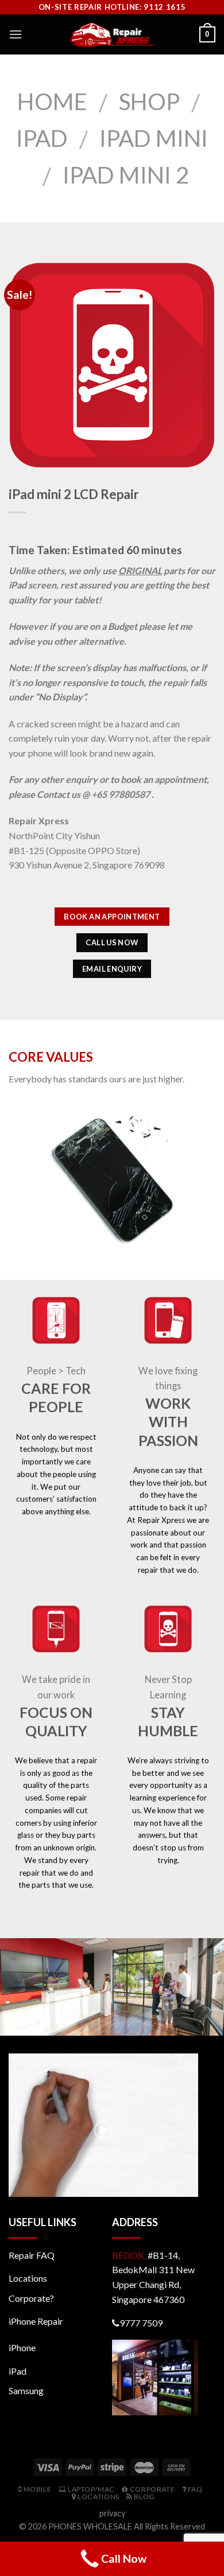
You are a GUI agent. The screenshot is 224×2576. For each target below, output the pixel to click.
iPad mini (154, 138)
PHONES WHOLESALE (90, 2526)
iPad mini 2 (126, 175)
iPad (42, 138)
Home (52, 102)
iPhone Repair (36, 2321)
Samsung (26, 2390)
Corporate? (31, 2298)
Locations (28, 2278)
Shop (149, 102)
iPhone (22, 2347)
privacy (112, 2513)
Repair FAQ (32, 2255)
